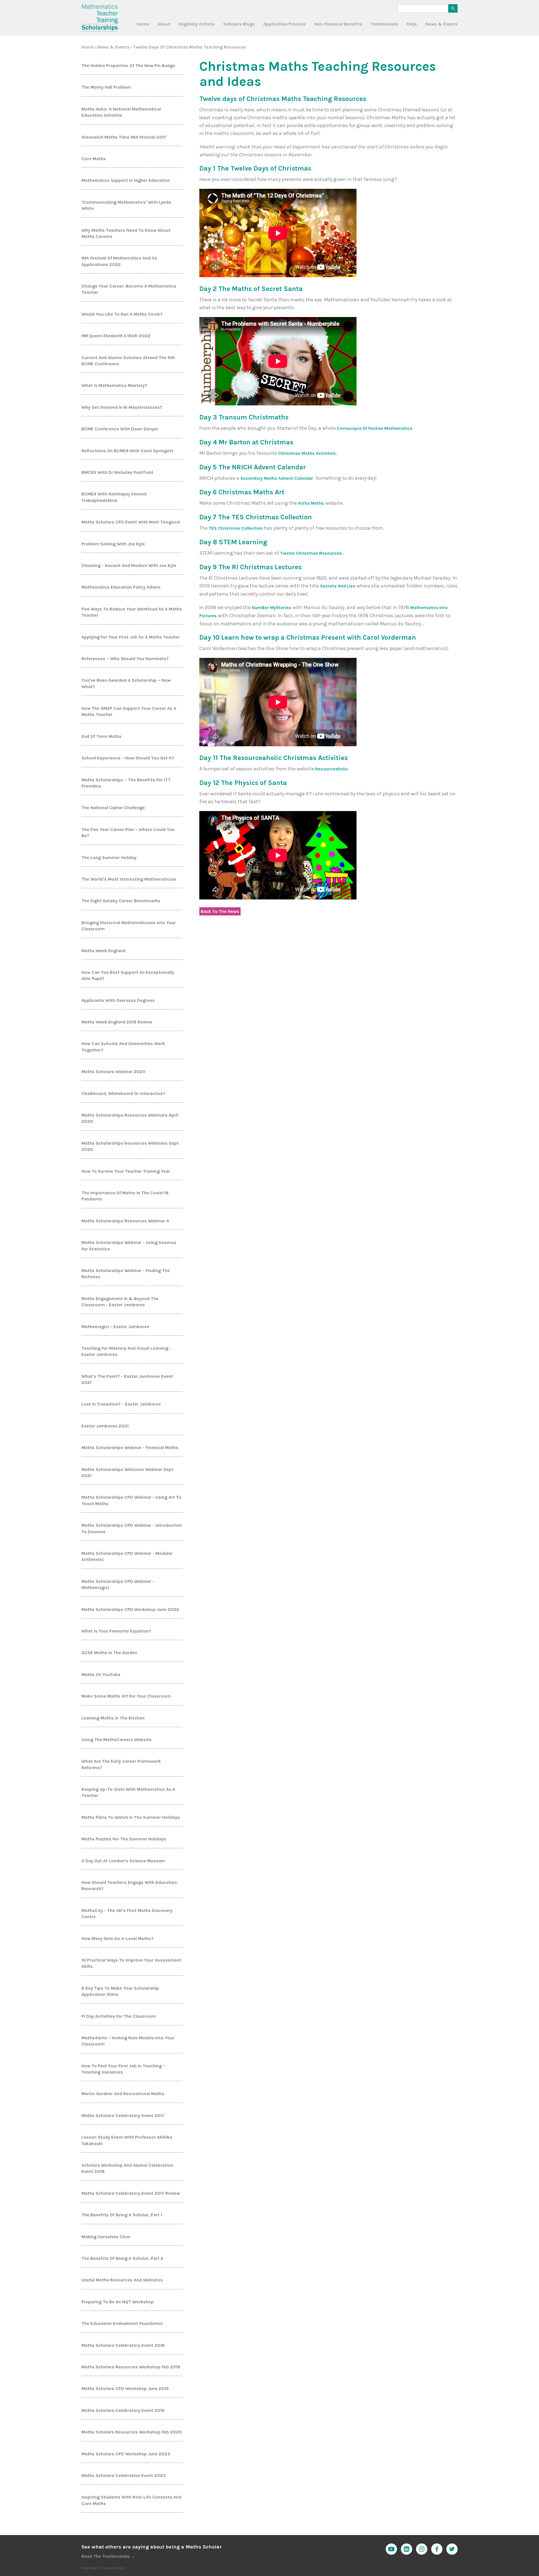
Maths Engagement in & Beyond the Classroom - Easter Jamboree (120, 1302)
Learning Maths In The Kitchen (113, 1718)
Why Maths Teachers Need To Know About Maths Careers (126, 233)
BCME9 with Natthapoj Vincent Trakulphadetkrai (114, 497)
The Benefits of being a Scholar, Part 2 (122, 2258)
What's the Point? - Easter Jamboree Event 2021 (127, 1379)
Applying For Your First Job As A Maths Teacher (131, 637)
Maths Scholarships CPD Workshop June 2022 (130, 1609)
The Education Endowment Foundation (122, 2323)
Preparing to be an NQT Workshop (118, 2302)
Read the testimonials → (108, 2556)
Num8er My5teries (271, 608)
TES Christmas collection (236, 528)
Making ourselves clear (106, 2237)
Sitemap (89, 2568)
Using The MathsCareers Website (117, 1740)
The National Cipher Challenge (113, 808)
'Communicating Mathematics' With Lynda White (126, 205)
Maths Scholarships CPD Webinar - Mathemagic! (118, 1584)
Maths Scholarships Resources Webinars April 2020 (130, 1118)
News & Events (441, 24)
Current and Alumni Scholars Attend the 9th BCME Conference (128, 361)
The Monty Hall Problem (106, 87)
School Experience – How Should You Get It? (128, 758)
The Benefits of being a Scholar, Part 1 (122, 2215)
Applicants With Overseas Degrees (118, 1000)
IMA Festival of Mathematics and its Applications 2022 (119, 261)
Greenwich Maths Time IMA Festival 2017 (124, 137)
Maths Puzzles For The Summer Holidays (124, 1839)
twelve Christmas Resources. (311, 553)
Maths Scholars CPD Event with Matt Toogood (131, 522)
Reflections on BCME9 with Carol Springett (127, 451)
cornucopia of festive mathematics (375, 428)
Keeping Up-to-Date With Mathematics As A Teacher (128, 1792)
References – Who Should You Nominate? (125, 659)
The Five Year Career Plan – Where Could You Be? (128, 833)
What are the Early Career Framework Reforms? (121, 1764)
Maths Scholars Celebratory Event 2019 (123, 2410)
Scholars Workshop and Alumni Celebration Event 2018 (127, 2168)
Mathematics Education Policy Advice (121, 587)
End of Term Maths (101, 736)
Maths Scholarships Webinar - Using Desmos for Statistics (129, 1245)
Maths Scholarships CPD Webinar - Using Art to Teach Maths (131, 1500)
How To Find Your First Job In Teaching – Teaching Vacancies (123, 2069)
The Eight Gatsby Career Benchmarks (121, 901)
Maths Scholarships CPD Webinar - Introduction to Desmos (132, 1528)
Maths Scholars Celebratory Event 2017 (123, 2115)
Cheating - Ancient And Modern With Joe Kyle (129, 565)
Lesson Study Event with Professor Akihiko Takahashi (127, 2140)
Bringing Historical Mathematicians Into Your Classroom (129, 926)
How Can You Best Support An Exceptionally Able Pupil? (128, 975)
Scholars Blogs (239, 24)
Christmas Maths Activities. (308, 453)
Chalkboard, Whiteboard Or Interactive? (123, 1093)
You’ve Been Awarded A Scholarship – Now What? (126, 683)
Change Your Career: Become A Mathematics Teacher (129, 289)
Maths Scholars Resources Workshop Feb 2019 (131, 2367)
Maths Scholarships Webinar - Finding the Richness (126, 1274)
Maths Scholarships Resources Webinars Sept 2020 (130, 1146)
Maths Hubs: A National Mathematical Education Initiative (121, 112)
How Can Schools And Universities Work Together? (123, 1047)
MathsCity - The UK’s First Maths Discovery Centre (127, 1913)
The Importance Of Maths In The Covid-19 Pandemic (125, 1196)
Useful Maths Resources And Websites (122, 2280)
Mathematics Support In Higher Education (126, 180)
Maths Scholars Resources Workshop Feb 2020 (132, 2432)
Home (143, 24)
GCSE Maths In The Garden (109, 1653)
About (164, 24)
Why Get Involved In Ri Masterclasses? (122, 407)
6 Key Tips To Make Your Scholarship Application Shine (120, 1991)
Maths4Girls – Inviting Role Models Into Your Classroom (128, 2041)
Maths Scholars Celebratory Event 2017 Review (131, 2193)
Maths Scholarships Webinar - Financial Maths (130, 1447)
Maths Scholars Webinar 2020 (113, 1072)
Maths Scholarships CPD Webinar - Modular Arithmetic (127, 1556)
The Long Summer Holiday (109, 857)
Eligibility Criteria (197, 24)
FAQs (412, 24)
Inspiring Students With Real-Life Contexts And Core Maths (131, 2500)
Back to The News (220, 911)
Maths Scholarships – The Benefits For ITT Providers (126, 783)
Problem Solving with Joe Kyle (113, 544)
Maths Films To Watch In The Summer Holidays (131, 1817)
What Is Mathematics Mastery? (114, 385)
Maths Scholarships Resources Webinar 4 (125, 1221)
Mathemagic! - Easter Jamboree (115, 1327)
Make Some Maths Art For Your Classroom (126, 1696)
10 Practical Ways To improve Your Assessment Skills (131, 1963)
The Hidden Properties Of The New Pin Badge (128, 66)
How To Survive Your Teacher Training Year (126, 1171)
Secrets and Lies (338, 586)
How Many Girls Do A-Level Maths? (117, 1938)
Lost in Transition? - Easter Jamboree (121, 1404)
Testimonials (384, 24)
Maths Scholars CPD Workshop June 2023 (126, 2454)
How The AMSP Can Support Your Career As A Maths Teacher (129, 711)
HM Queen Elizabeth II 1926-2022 (116, 336)
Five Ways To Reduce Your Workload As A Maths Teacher (132, 612)
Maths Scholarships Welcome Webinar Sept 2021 (127, 1472)
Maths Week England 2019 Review (117, 1022)
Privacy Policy (112, 2568)
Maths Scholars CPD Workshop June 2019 (125, 2388)
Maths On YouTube (101, 1674)
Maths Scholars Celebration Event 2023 (124, 2475)
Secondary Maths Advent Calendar (277, 478)
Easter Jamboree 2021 (105, 1426)
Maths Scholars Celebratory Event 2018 (123, 2345)
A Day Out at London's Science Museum (123, 1861)
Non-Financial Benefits (338, 24)
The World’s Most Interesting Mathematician (129, 879)
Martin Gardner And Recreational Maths (123, 2094)
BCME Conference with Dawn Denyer (120, 429)
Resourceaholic (332, 769)
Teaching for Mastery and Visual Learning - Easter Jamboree (126, 1351)
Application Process (285, 24)
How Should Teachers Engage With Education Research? (129, 1885)
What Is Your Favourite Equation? (116, 1631)
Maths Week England (103, 951)
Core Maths (94, 159)
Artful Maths (311, 503)
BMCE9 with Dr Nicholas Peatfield (117, 472)
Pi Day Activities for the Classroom (119, 2016)
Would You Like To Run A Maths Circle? (122, 314)
